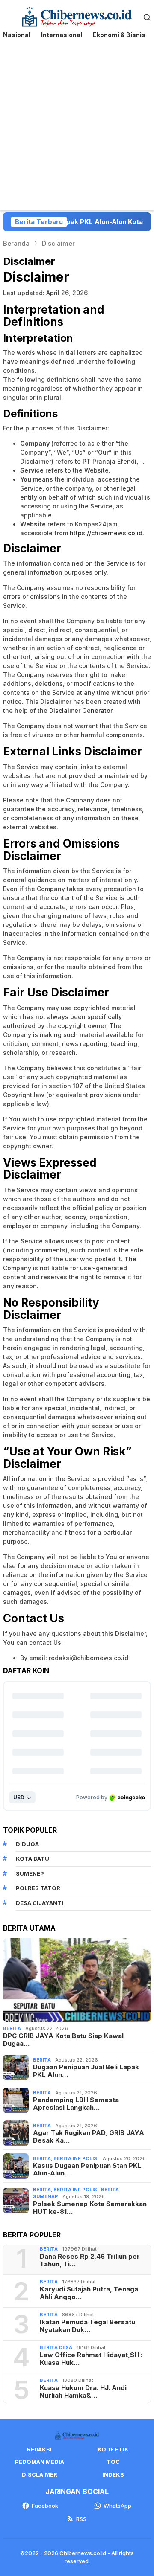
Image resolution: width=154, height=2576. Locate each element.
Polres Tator (38, 1888)
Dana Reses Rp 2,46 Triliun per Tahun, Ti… (90, 2260)
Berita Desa (56, 2347)
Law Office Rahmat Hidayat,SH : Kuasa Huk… (91, 2359)
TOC (113, 2462)
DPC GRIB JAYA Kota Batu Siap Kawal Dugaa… (63, 2040)
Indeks (113, 2474)
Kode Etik (113, 2449)
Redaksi (39, 2449)
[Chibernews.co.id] (77, 16)
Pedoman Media (40, 2462)
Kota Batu (33, 1859)
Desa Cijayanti (40, 1903)
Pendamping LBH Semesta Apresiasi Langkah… (76, 2104)
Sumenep (30, 1873)
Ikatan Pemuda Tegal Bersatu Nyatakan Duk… (87, 2326)
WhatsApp (117, 2506)
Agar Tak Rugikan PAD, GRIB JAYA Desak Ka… (89, 2137)
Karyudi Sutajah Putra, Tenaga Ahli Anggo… (89, 2293)
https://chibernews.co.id (106, 533)
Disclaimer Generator (81, 710)
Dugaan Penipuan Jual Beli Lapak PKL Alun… (86, 2071)
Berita (12, 2028)
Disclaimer (40, 2474)
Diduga (27, 1844)
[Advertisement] (77, 129)
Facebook (45, 2506)
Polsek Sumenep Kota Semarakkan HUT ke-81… (90, 2208)
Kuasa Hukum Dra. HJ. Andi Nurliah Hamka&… (83, 2392)
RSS (81, 2519)
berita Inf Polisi (76, 2158)
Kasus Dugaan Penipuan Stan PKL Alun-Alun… (87, 2169)
